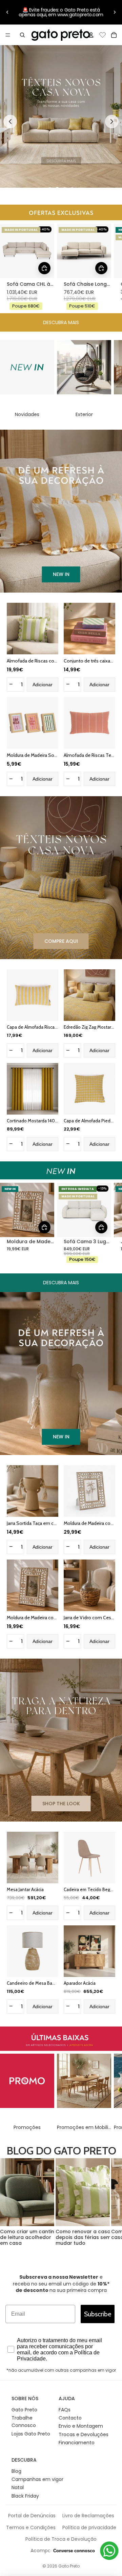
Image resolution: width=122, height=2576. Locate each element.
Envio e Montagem (81, 2426)
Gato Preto (24, 2410)
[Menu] (8, 35)
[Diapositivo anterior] (7, 12)
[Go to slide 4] (72, 189)
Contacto (70, 2418)
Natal (18, 2487)
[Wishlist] (103, 34)
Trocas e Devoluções (84, 2434)
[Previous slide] (10, 122)
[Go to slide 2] (57, 189)
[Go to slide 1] (50, 189)
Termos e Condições (31, 2527)
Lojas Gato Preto (31, 2434)
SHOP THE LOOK (61, 1804)
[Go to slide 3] (65, 189)
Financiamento (77, 2443)
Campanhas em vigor (37, 2479)
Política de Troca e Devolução (61, 2539)
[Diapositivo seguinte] (115, 12)
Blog (16, 2471)
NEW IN (61, 574)
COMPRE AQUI (61, 941)
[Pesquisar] (22, 35)
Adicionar (43, 685)
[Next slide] (112, 122)
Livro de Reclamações (88, 2516)
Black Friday (25, 2496)
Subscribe (98, 2314)
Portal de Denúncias (32, 2516)
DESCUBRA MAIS (61, 322)
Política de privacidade (89, 2527)
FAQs (65, 2410)
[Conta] (91, 35)
